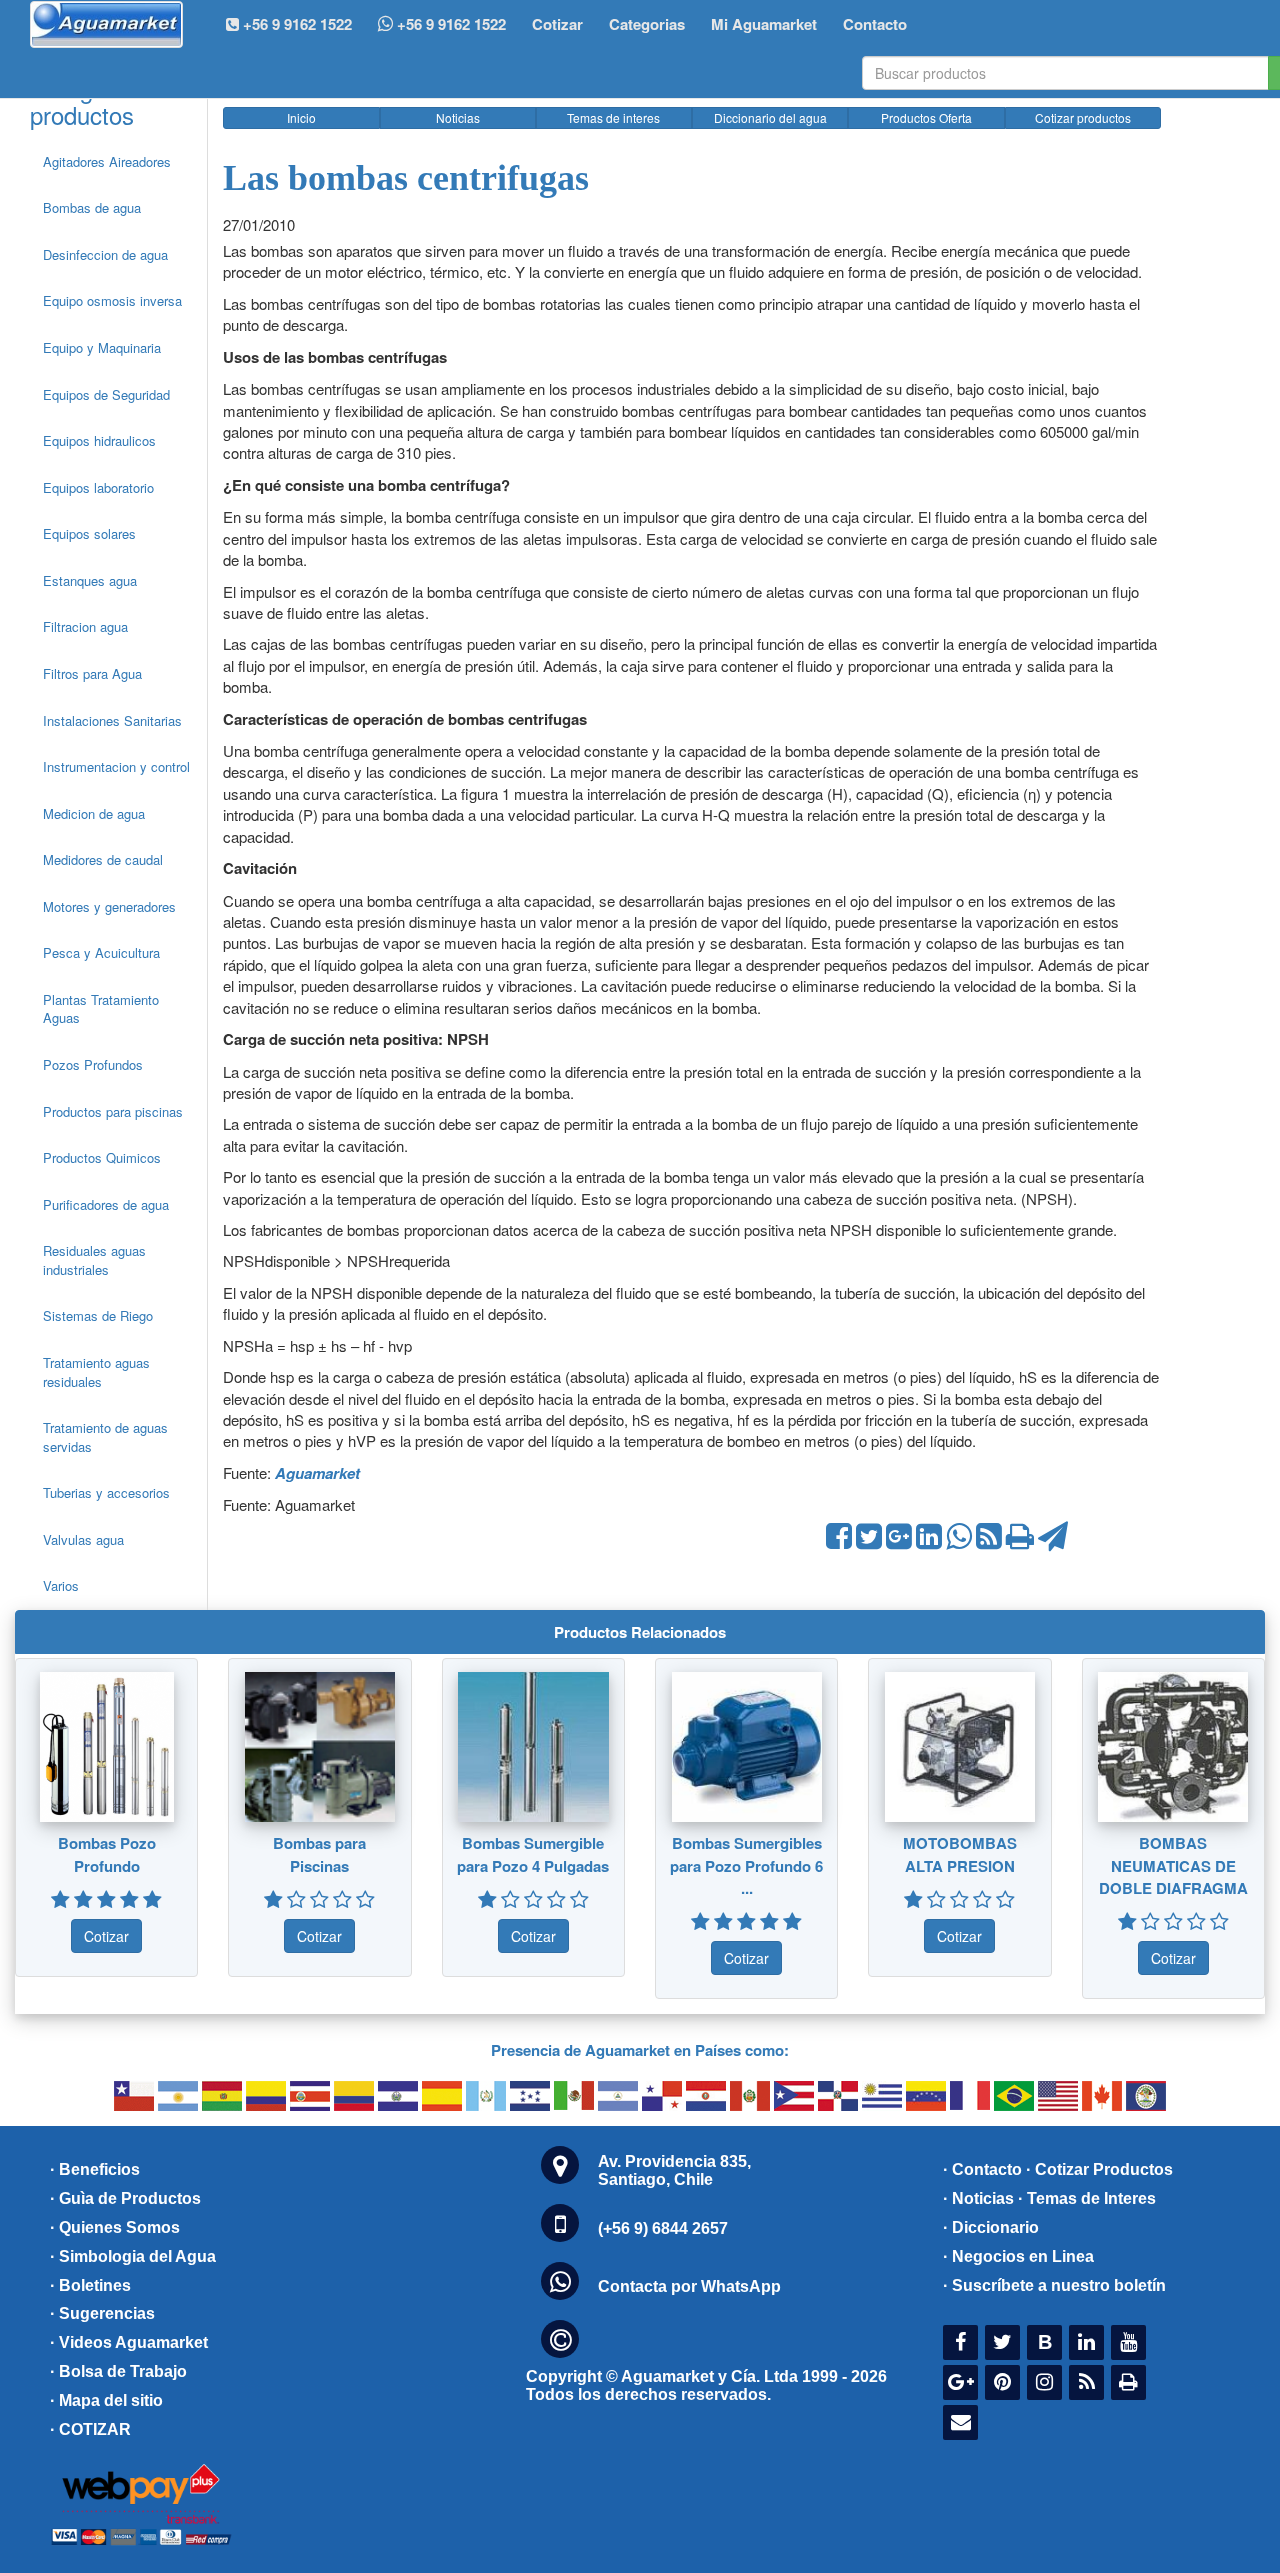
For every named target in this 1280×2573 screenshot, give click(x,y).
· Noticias (978, 2198)
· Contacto (982, 2169)
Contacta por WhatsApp (689, 2286)
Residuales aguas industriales (94, 1260)
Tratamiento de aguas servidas (105, 1437)
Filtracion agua (85, 626)
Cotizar (557, 24)
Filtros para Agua (92, 673)
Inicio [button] (301, 117)
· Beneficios (95, 2169)
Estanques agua (90, 580)
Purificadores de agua (106, 1204)
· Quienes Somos (115, 2227)
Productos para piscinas (113, 1111)
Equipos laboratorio (98, 487)
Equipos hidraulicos (99, 440)
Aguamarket (317, 1473)
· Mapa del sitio (106, 2400)
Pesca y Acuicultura (101, 952)
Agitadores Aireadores (107, 161)
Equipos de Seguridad (106, 394)
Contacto (875, 24)
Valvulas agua (83, 1539)
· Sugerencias (102, 2313)
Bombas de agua (92, 207)
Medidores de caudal (103, 859)
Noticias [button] (458, 117)
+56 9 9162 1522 (449, 24)
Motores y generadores (109, 906)
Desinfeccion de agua (105, 254)
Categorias (647, 24)
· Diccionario (991, 2227)
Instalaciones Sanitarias (112, 720)
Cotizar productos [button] (1083, 117)
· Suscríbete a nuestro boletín (1054, 2285)
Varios (61, 1585)
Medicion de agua (94, 813)
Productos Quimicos (102, 1157)
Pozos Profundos (93, 1064)
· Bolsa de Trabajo (118, 2371)
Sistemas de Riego (98, 1315)
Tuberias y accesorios (106, 1492)
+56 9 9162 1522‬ (295, 24)
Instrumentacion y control (116, 766)
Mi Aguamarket (764, 24)
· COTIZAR (90, 2429)
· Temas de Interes (1087, 2198)
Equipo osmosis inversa (112, 300)
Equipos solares (89, 533)
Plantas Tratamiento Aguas (101, 1009)
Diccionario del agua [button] (770, 117)
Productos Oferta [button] (926, 117)
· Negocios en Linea (1018, 2256)
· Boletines (90, 2285)
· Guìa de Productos (125, 2198)
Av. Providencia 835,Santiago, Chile (674, 2170)
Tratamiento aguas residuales (96, 1372)
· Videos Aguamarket (129, 2342)
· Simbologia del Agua (133, 2256)
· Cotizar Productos (1099, 2169)
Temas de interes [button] (613, 117)
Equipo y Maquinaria (102, 347)
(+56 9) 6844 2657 (663, 2228)
